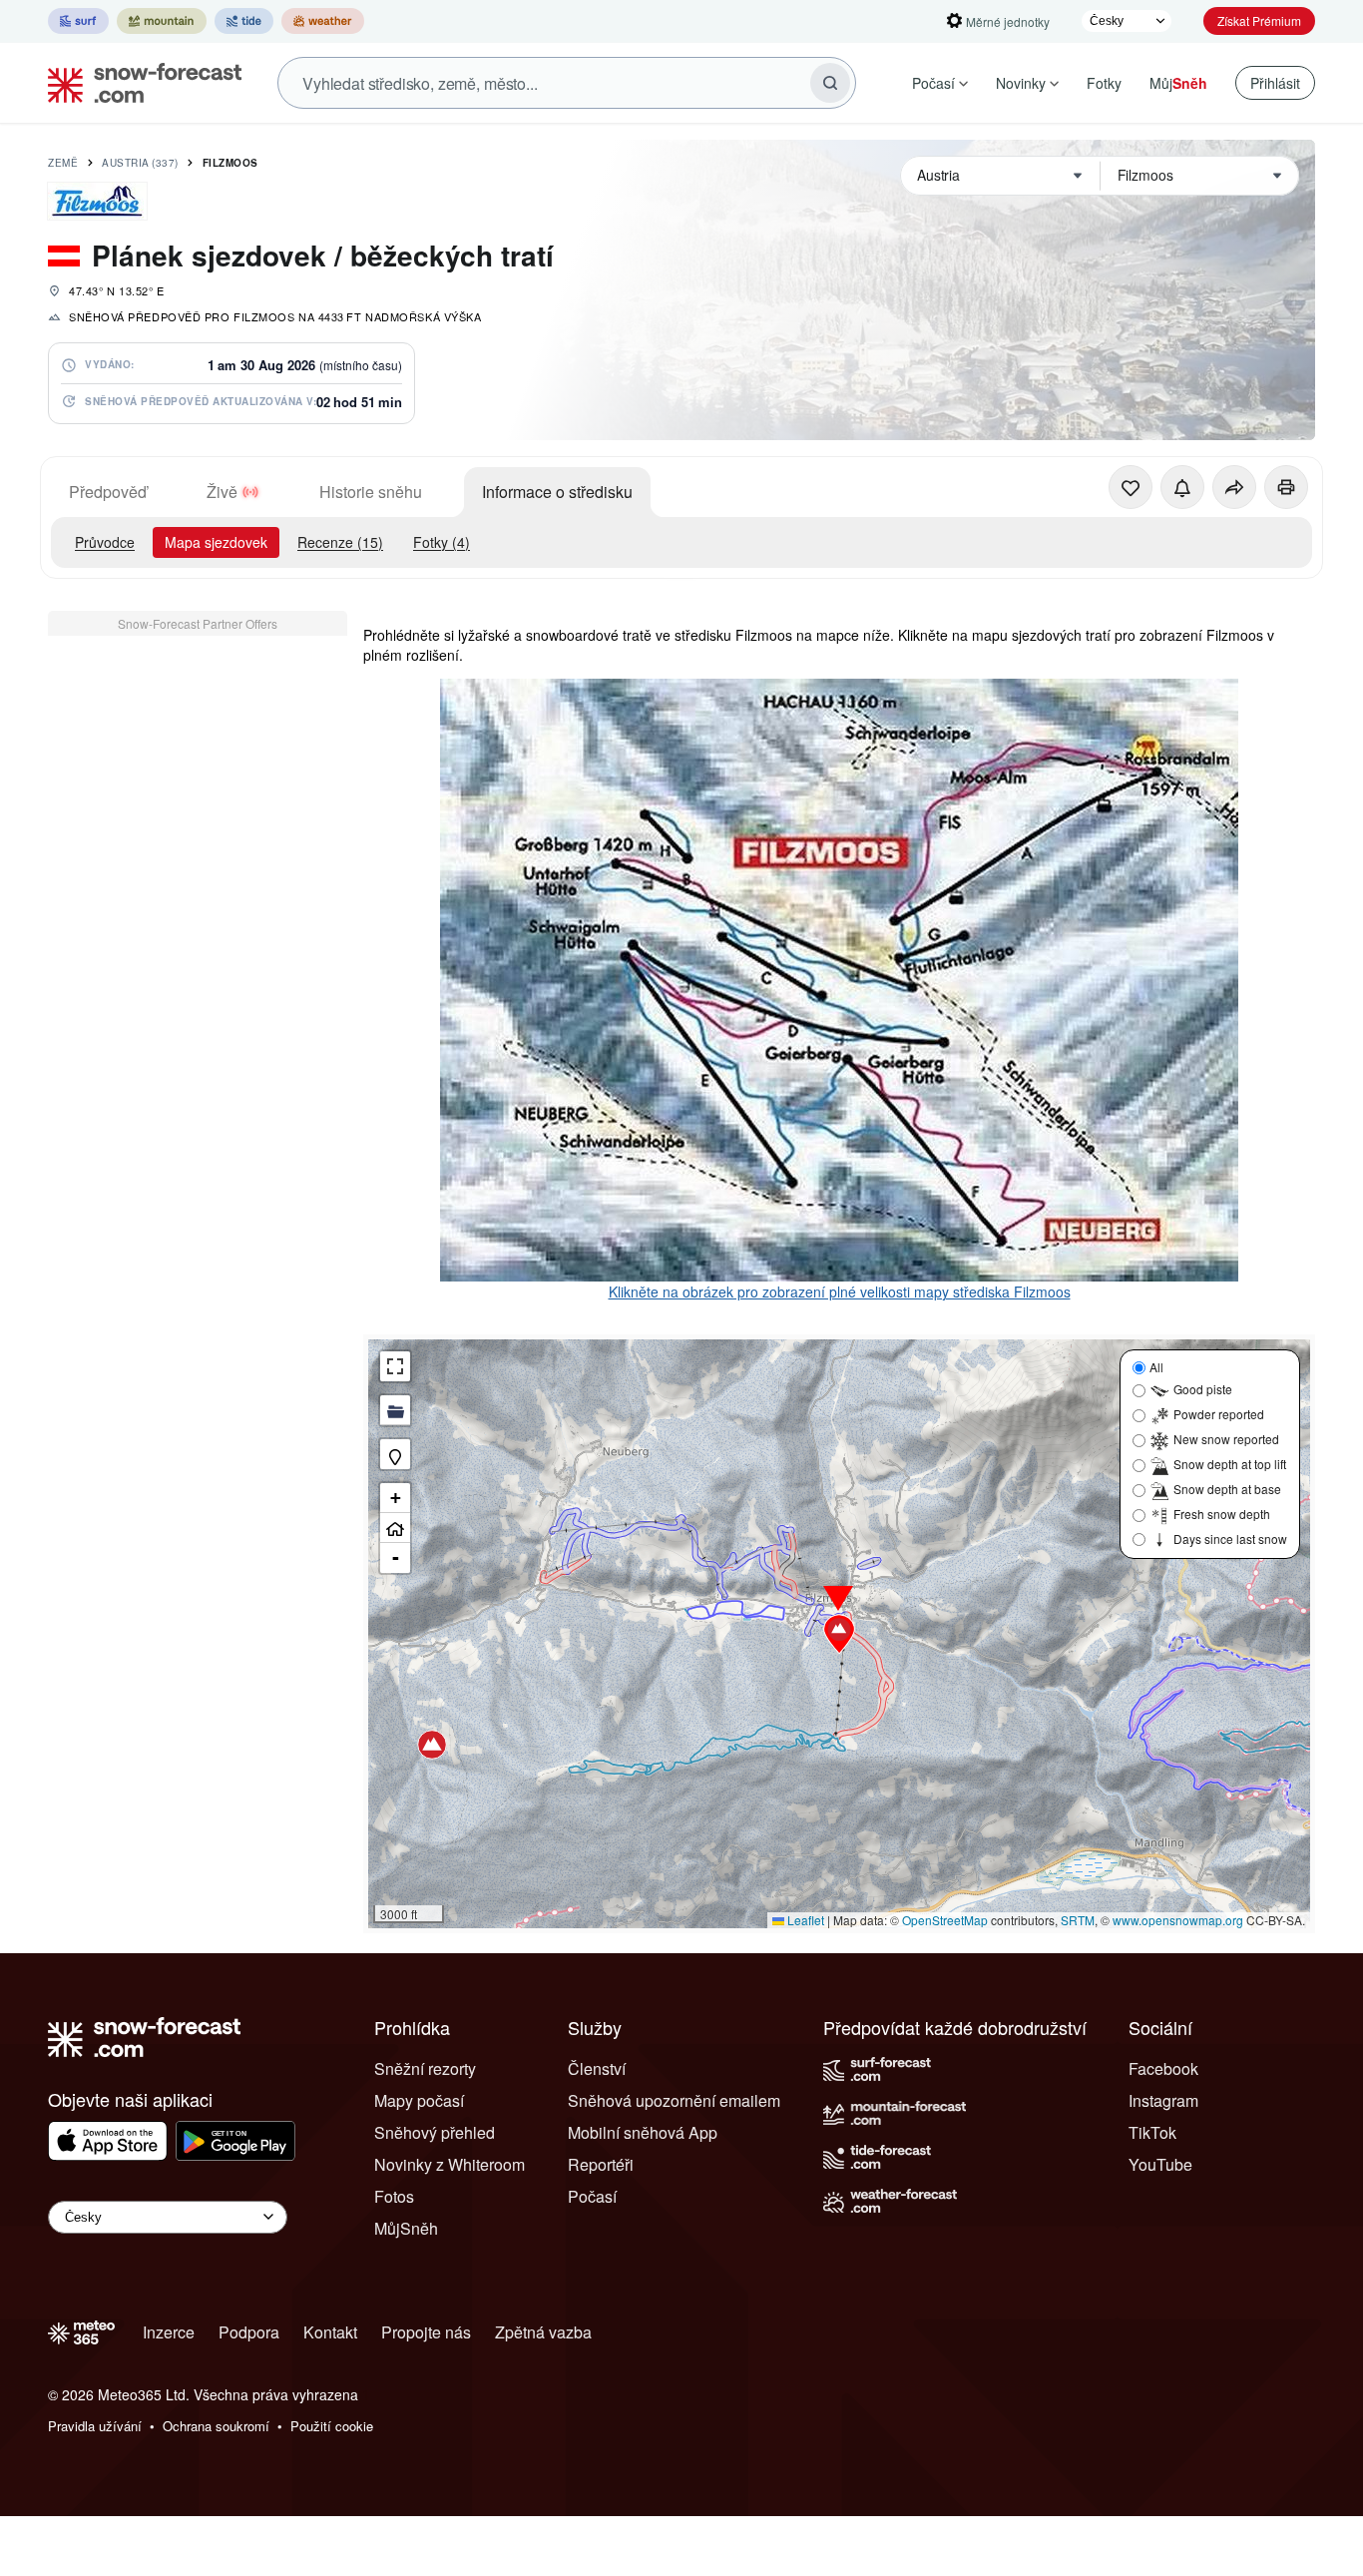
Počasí (933, 83)
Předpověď (108, 492)
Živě (222, 492)
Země (63, 163)
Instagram (1163, 2100)
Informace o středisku (557, 492)
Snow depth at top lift (1230, 1464)
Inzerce (169, 2332)
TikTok (1152, 2132)
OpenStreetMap (945, 1920)
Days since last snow (1230, 1539)
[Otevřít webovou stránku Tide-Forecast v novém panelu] (244, 21)
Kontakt (330, 2332)
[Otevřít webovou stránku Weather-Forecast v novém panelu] (323, 21)
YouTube (1160, 2164)
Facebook (1163, 2068)
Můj (1178, 83)
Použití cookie (332, 2426)
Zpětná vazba (543, 2332)
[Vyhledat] (830, 83)
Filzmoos (230, 163)
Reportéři (601, 2164)
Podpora (249, 2332)
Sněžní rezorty (425, 2068)
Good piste (1203, 1389)
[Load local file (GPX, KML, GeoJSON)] (395, 1410)
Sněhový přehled (435, 2132)
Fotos (394, 2196)
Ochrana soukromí (216, 2426)
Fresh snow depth (1222, 1514)
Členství (597, 2068)
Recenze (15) (340, 542)
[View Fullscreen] (395, 1366)
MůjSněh (406, 2228)
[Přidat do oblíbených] (1131, 487)
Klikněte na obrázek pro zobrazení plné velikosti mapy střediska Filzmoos (840, 1291)
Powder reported (1219, 1414)
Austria (140, 163)
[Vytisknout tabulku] (1286, 487)
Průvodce (105, 542)
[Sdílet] (1234, 487)
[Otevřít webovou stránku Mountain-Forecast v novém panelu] (162, 21)
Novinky (1021, 83)
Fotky (1104, 83)
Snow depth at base (1227, 1489)
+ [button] (396, 1498)
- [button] (396, 1557)
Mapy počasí (419, 2100)
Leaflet (804, 1920)
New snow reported (1226, 1439)
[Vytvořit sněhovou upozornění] (1182, 487)
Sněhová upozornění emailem (674, 2100)
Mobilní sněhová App (643, 2132)
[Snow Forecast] (139, 83)
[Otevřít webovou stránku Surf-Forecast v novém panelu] (78, 21)
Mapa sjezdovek (216, 542)
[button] (839, 1634)
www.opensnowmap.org (1178, 1920)
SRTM (1078, 1920)
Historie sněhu (371, 492)
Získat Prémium (1259, 20)
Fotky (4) (442, 542)
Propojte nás (426, 2332)
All (1156, 1367)
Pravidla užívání (95, 2426)
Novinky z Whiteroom (450, 2164)
